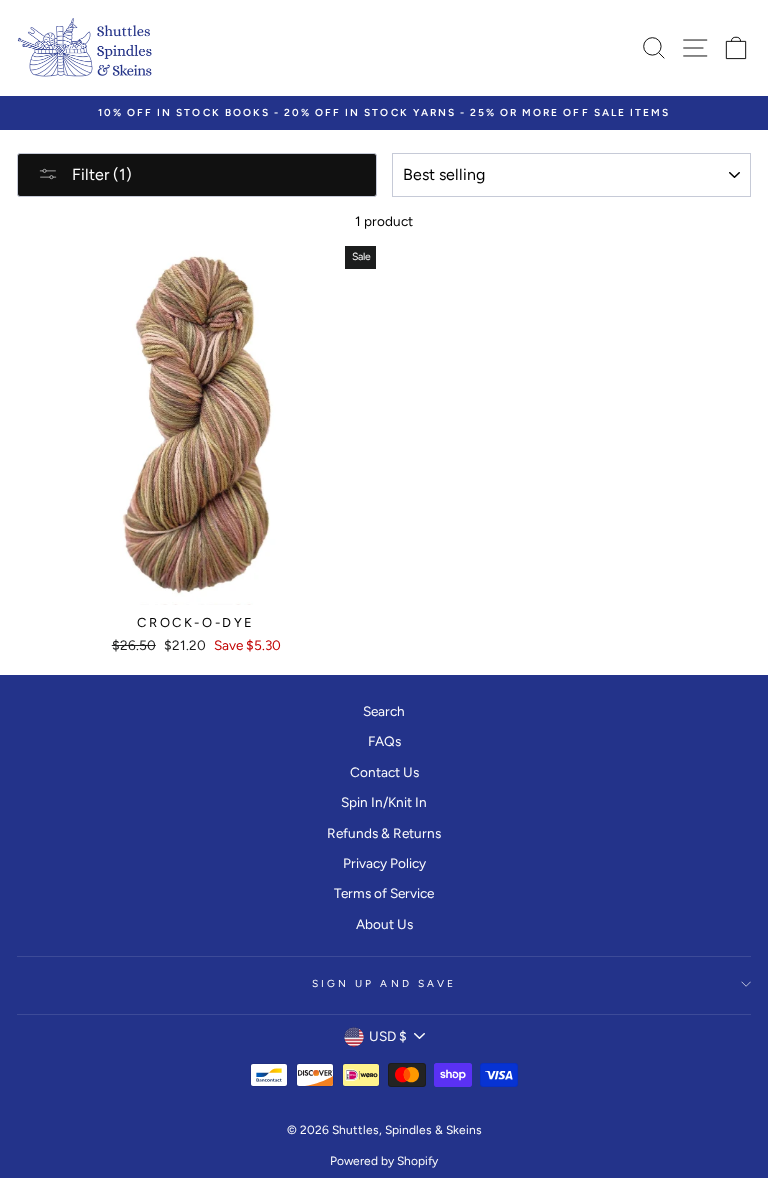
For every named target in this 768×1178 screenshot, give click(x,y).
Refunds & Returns (384, 833)
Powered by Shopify (384, 1161)
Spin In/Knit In (384, 802)
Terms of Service (384, 893)
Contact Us (384, 772)
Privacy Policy (384, 863)
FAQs (384, 741)
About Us (384, 924)
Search (384, 711)
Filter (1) (100, 174)
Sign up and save (384, 983)
